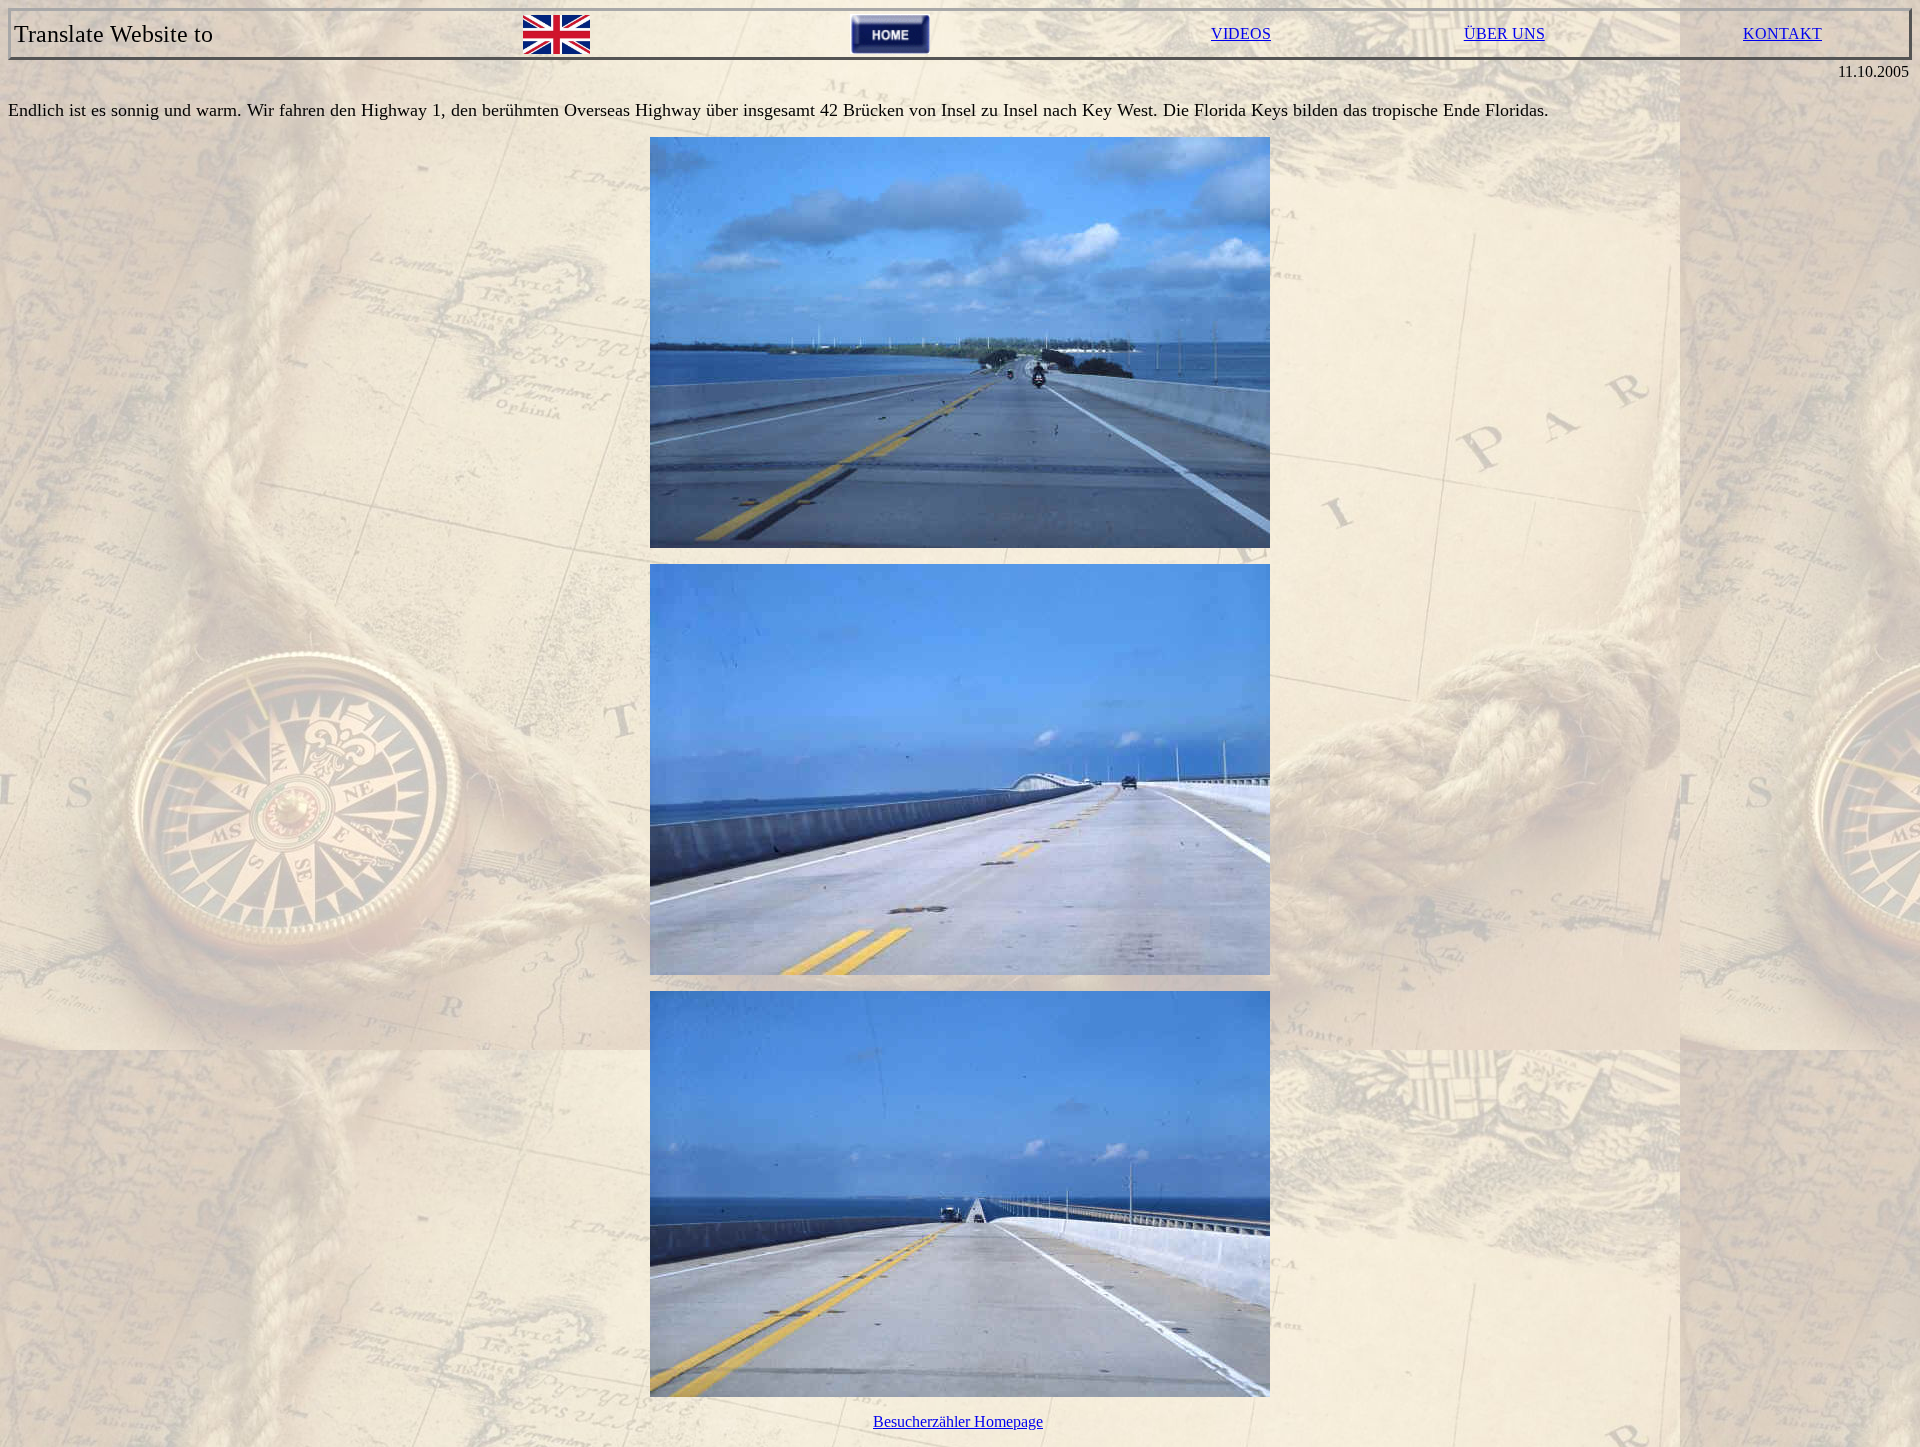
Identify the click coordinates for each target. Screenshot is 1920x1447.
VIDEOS (1241, 33)
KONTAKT (1782, 33)
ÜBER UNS (1504, 33)
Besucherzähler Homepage (958, 1421)
